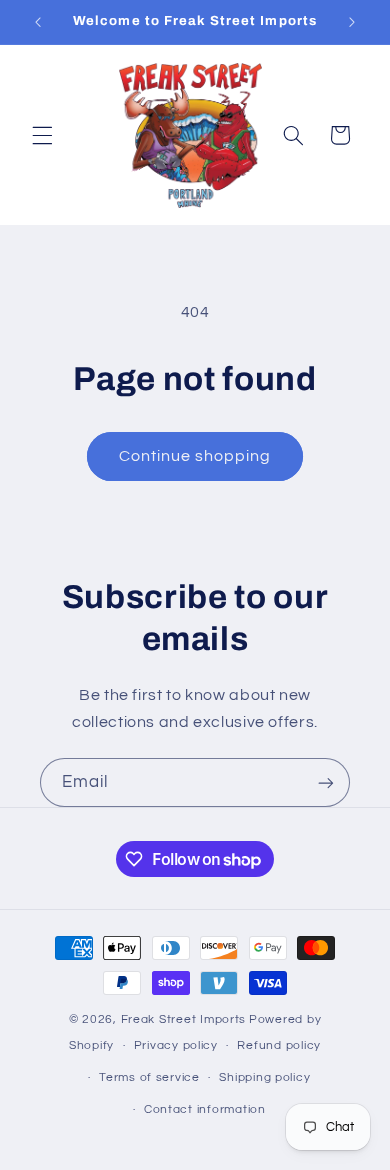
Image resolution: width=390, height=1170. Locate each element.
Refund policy (279, 1045)
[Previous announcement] (38, 22)
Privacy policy (176, 1045)
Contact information (205, 1109)
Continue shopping (195, 456)
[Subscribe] (326, 782)
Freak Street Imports (184, 1019)
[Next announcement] (352, 22)
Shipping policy (264, 1077)
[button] (42, 135)
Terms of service (149, 1077)
